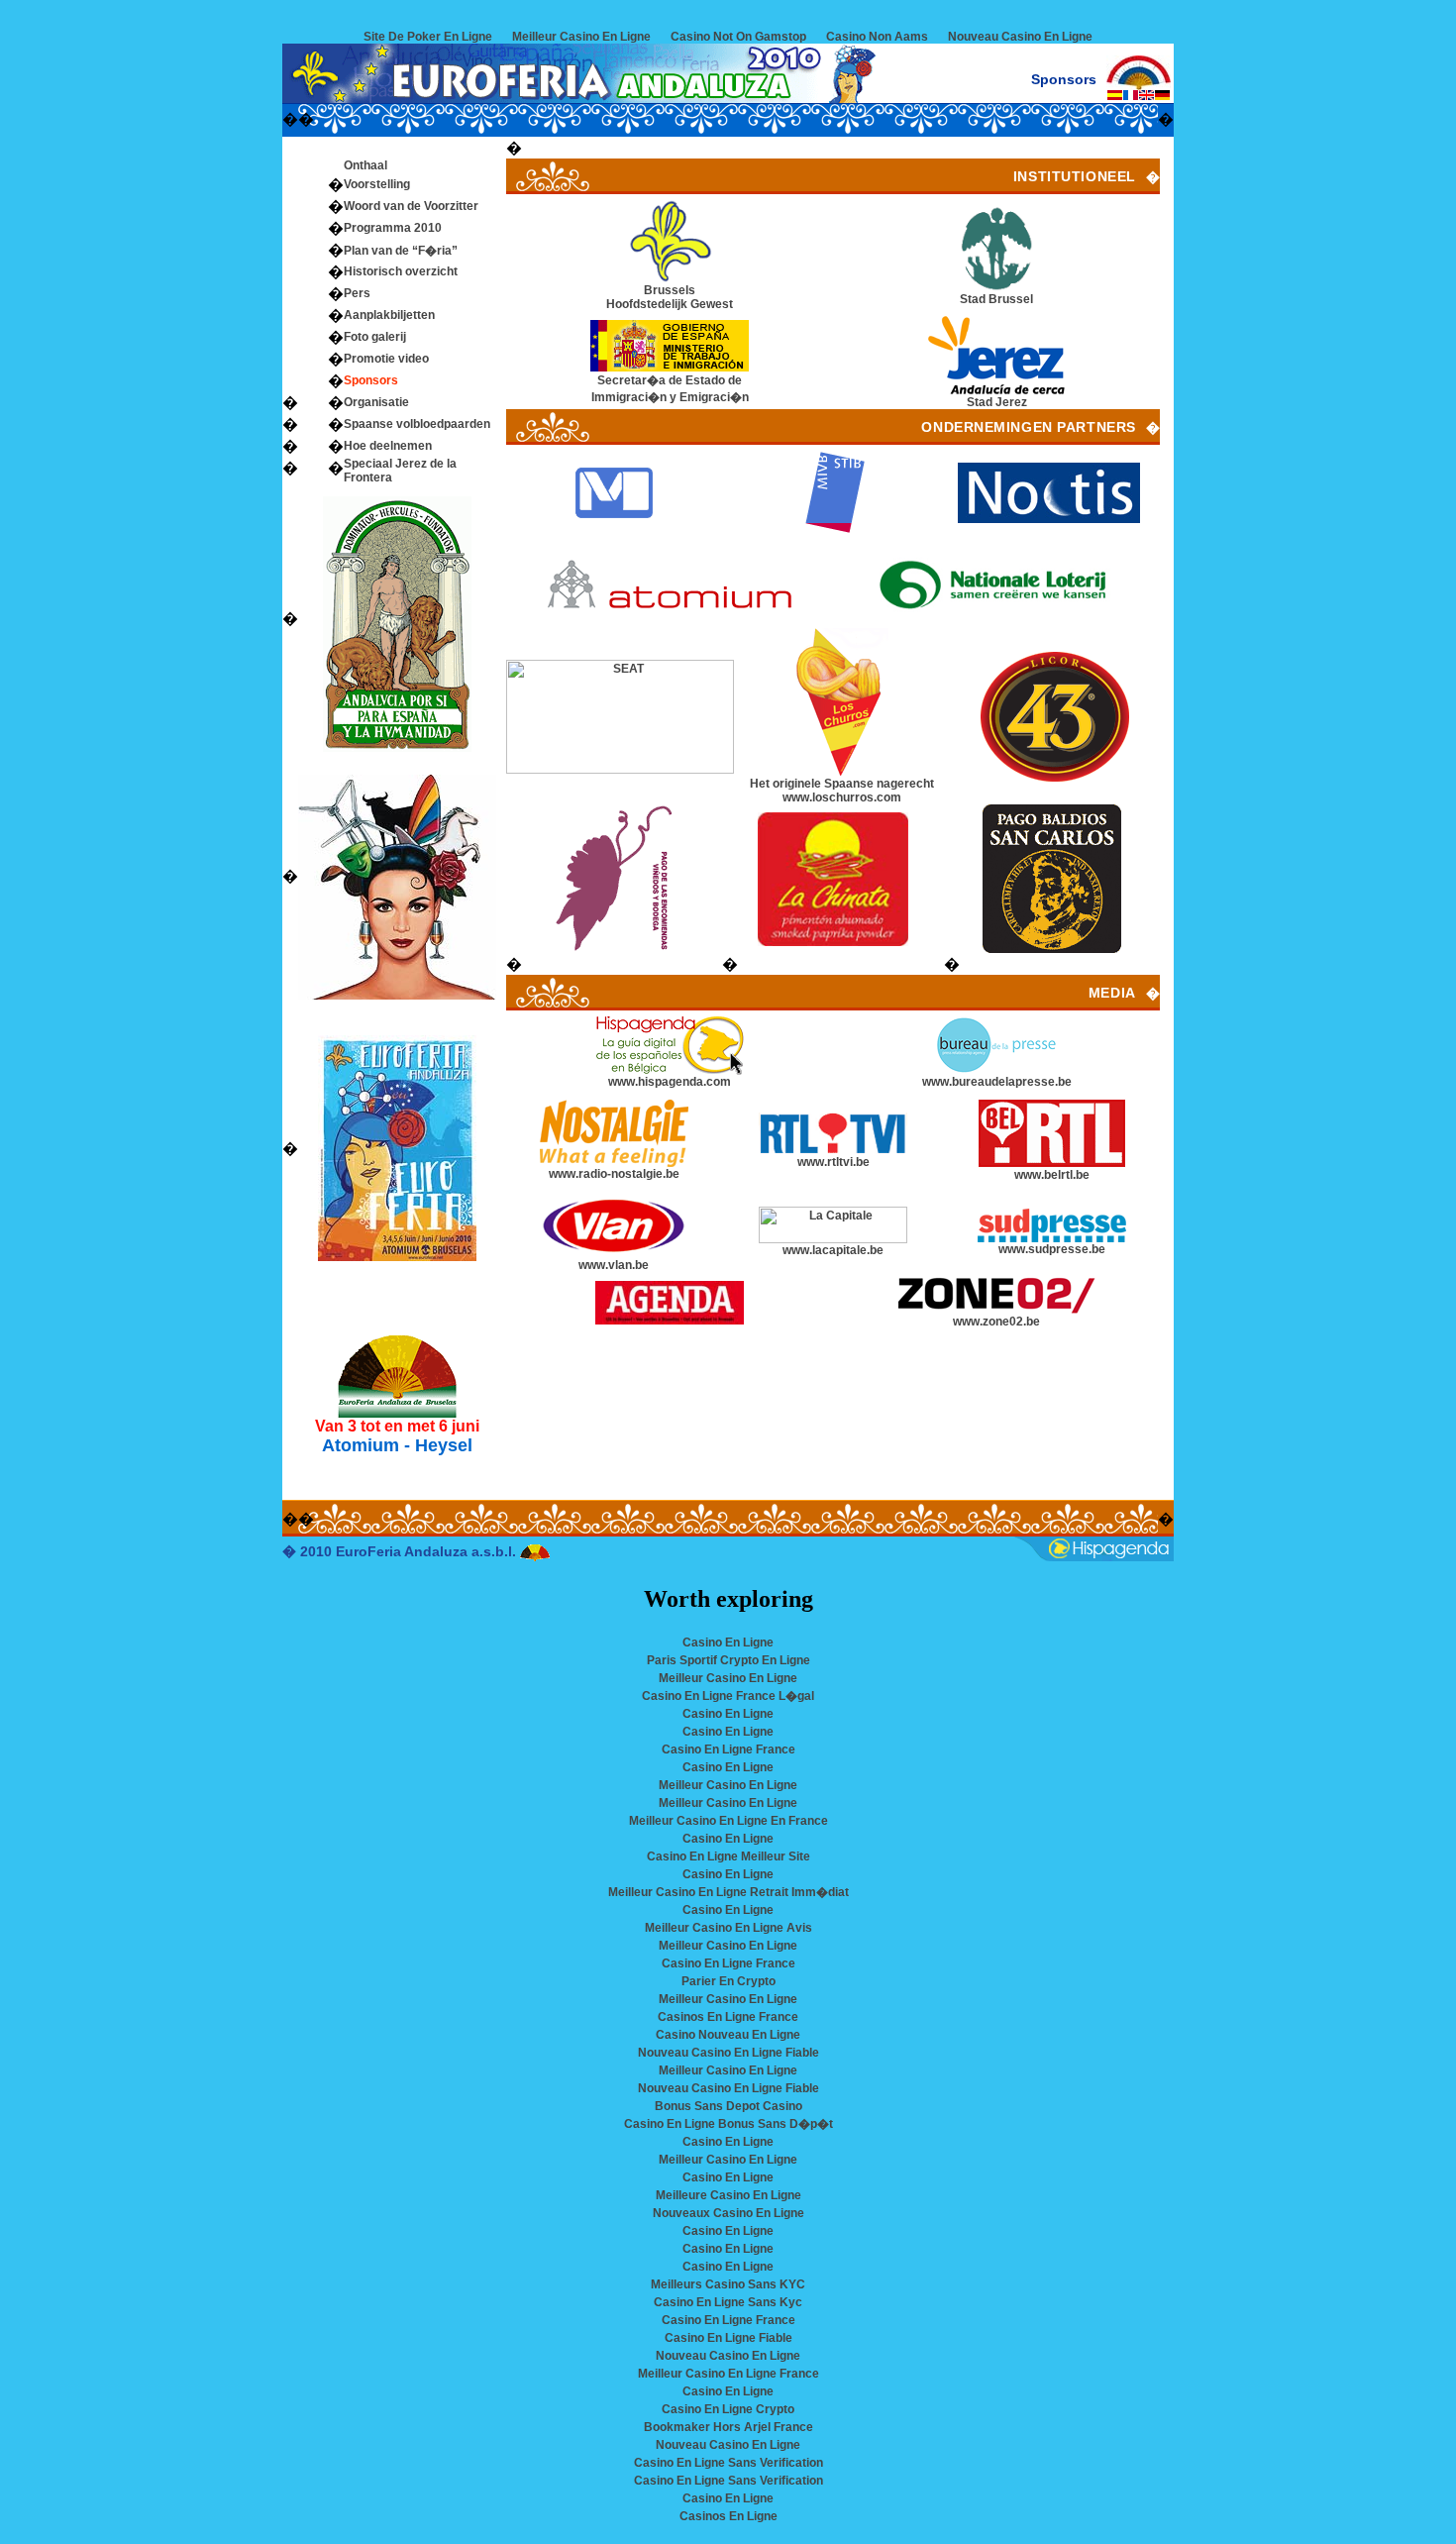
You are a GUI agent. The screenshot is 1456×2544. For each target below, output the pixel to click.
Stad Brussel (996, 299)
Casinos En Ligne (728, 2516)
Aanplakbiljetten (389, 315)
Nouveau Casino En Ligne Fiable (728, 2053)
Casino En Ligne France (728, 1749)
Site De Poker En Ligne (428, 37)
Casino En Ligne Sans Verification (728, 2463)
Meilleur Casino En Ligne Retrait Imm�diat (728, 1892)
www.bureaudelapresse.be (997, 1082)
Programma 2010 (393, 228)
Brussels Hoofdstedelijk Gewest (670, 297)
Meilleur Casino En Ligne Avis (728, 1928)
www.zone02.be (996, 1322)
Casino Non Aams (877, 37)
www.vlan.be (614, 1265)
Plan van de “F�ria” (401, 251)
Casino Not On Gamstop (738, 37)
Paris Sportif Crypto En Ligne (728, 1660)
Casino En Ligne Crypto (728, 2409)
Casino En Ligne (728, 1643)
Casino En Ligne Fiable (728, 2338)
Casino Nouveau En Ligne (728, 2035)
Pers (357, 293)
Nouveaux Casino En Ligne (728, 2213)
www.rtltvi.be (833, 1162)
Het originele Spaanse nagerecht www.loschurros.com (842, 791)
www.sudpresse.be (1052, 1249)
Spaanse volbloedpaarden (417, 424)
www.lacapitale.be (833, 1250)
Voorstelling (377, 184)
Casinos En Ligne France (728, 2017)
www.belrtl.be (1052, 1175)
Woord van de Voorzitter (411, 206)
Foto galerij (375, 337)
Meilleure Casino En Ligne (728, 2195)
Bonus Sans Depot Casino (728, 2106)
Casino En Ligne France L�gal (728, 1696)
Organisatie (376, 402)
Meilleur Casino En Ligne (581, 37)
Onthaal (365, 165)
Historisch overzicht (401, 271)
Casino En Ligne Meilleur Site (728, 1856)
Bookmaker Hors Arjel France (728, 2427)
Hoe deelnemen (388, 446)
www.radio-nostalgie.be (614, 1174)
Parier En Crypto (728, 1981)
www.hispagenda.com (670, 1082)
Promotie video (386, 359)
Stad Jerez (997, 402)
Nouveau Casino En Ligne (1020, 37)
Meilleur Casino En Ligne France (728, 2374)
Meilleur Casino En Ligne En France (728, 1821)
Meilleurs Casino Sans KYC (728, 2284)
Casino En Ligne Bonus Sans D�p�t (728, 2124)
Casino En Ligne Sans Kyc (728, 2302)
